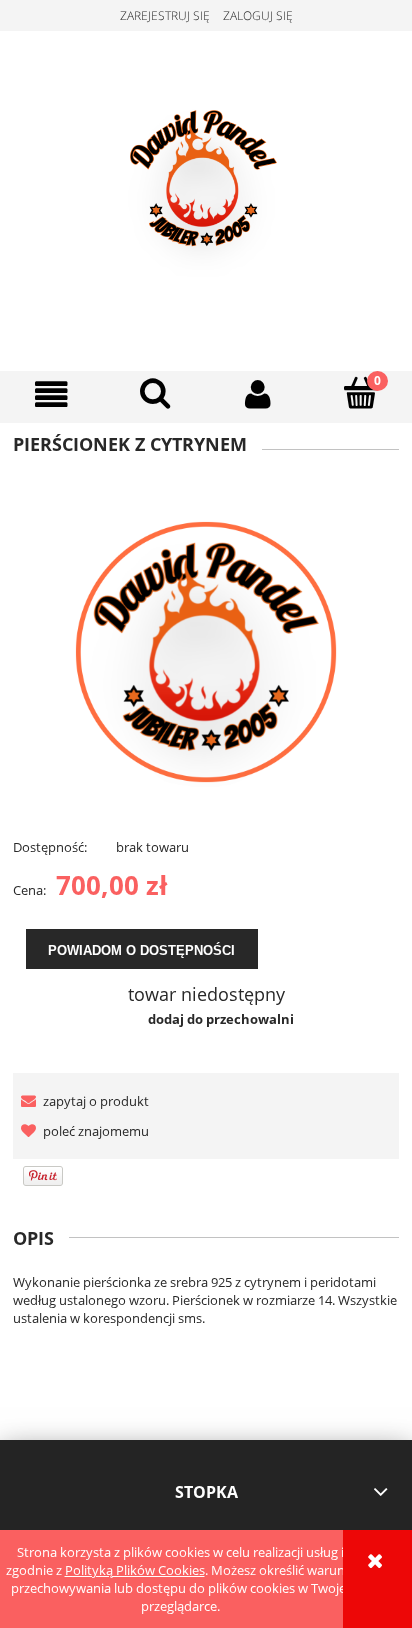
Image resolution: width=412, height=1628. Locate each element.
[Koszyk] (360, 393)
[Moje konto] (257, 394)
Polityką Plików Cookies (135, 1570)
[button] (51, 394)
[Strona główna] (206, 198)
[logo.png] (206, 650)
